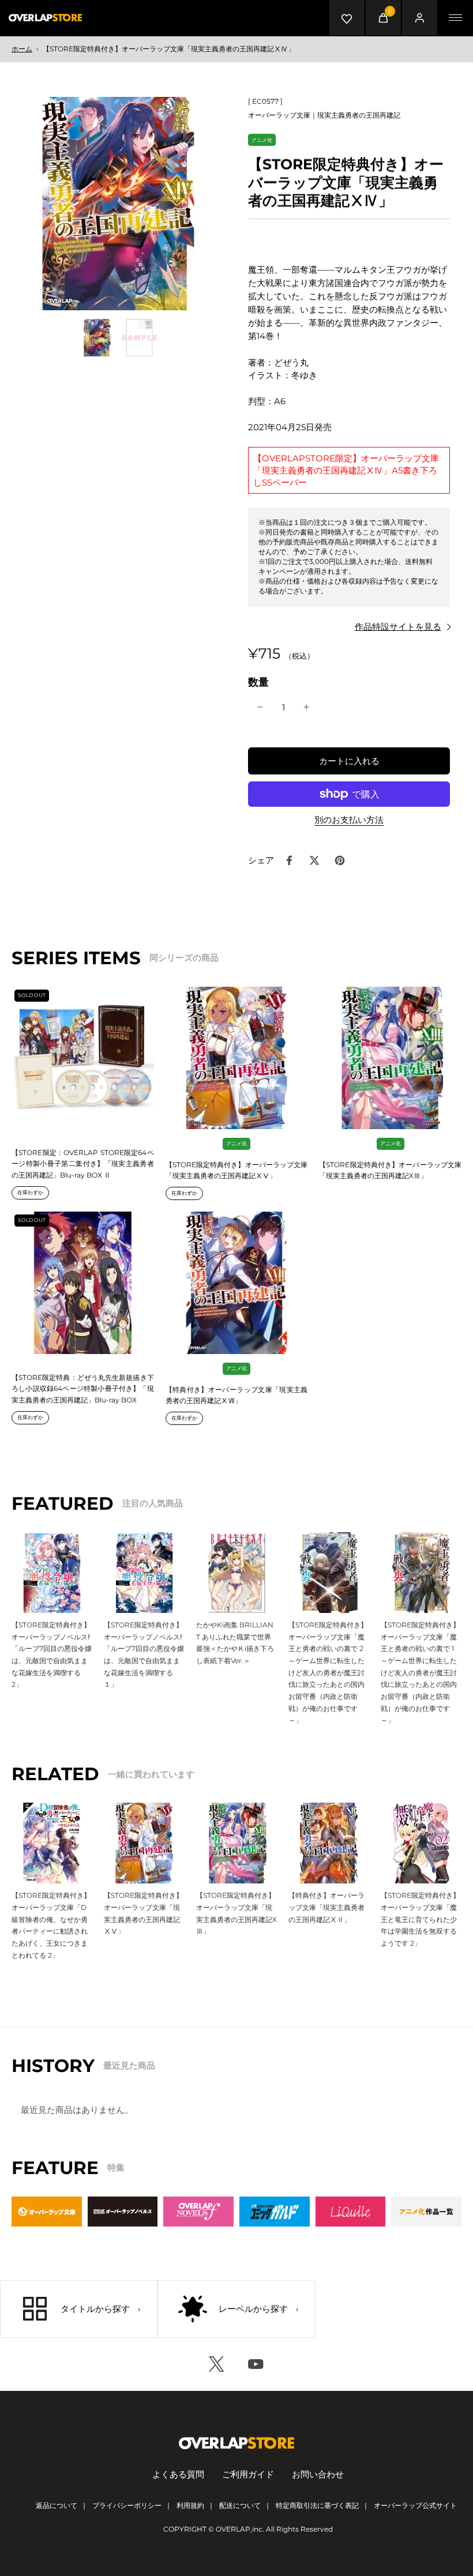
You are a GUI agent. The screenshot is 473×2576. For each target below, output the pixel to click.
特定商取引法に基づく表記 (317, 2505)
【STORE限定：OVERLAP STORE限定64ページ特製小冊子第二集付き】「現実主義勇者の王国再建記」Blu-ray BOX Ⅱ (83, 1164)
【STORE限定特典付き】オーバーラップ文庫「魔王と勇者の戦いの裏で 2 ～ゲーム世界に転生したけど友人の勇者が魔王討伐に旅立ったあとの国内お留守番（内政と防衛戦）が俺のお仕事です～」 (329, 1673)
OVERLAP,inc (239, 2529)
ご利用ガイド (248, 2474)
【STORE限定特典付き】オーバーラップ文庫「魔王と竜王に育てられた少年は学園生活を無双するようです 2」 (420, 1919)
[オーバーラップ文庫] (47, 2212)
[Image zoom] (118, 204)
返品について (57, 2505)
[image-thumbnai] (97, 338)
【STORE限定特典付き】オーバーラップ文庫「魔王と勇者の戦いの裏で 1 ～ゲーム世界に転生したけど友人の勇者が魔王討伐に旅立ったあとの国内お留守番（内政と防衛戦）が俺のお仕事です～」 (421, 1673)
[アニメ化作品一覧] (426, 2212)
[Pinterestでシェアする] (340, 860)
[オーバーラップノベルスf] (198, 2212)
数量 (258, 682)
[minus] (260, 707)
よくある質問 (178, 2474)
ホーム (22, 49)
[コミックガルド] (275, 2212)
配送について (240, 2505)
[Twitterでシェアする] (314, 860)
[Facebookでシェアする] (289, 860)
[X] (217, 2364)
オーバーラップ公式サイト (415, 2505)
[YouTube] (256, 2364)
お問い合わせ (318, 2474)
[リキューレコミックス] (351, 2212)
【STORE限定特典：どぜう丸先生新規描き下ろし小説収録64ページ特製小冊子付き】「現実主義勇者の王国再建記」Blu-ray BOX (83, 1389)
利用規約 (190, 2505)
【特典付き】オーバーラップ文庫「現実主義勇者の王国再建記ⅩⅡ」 (326, 1907)
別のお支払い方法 (349, 820)
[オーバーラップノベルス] (123, 2212)
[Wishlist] (347, 18)
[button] (349, 761)
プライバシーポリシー (127, 2505)
